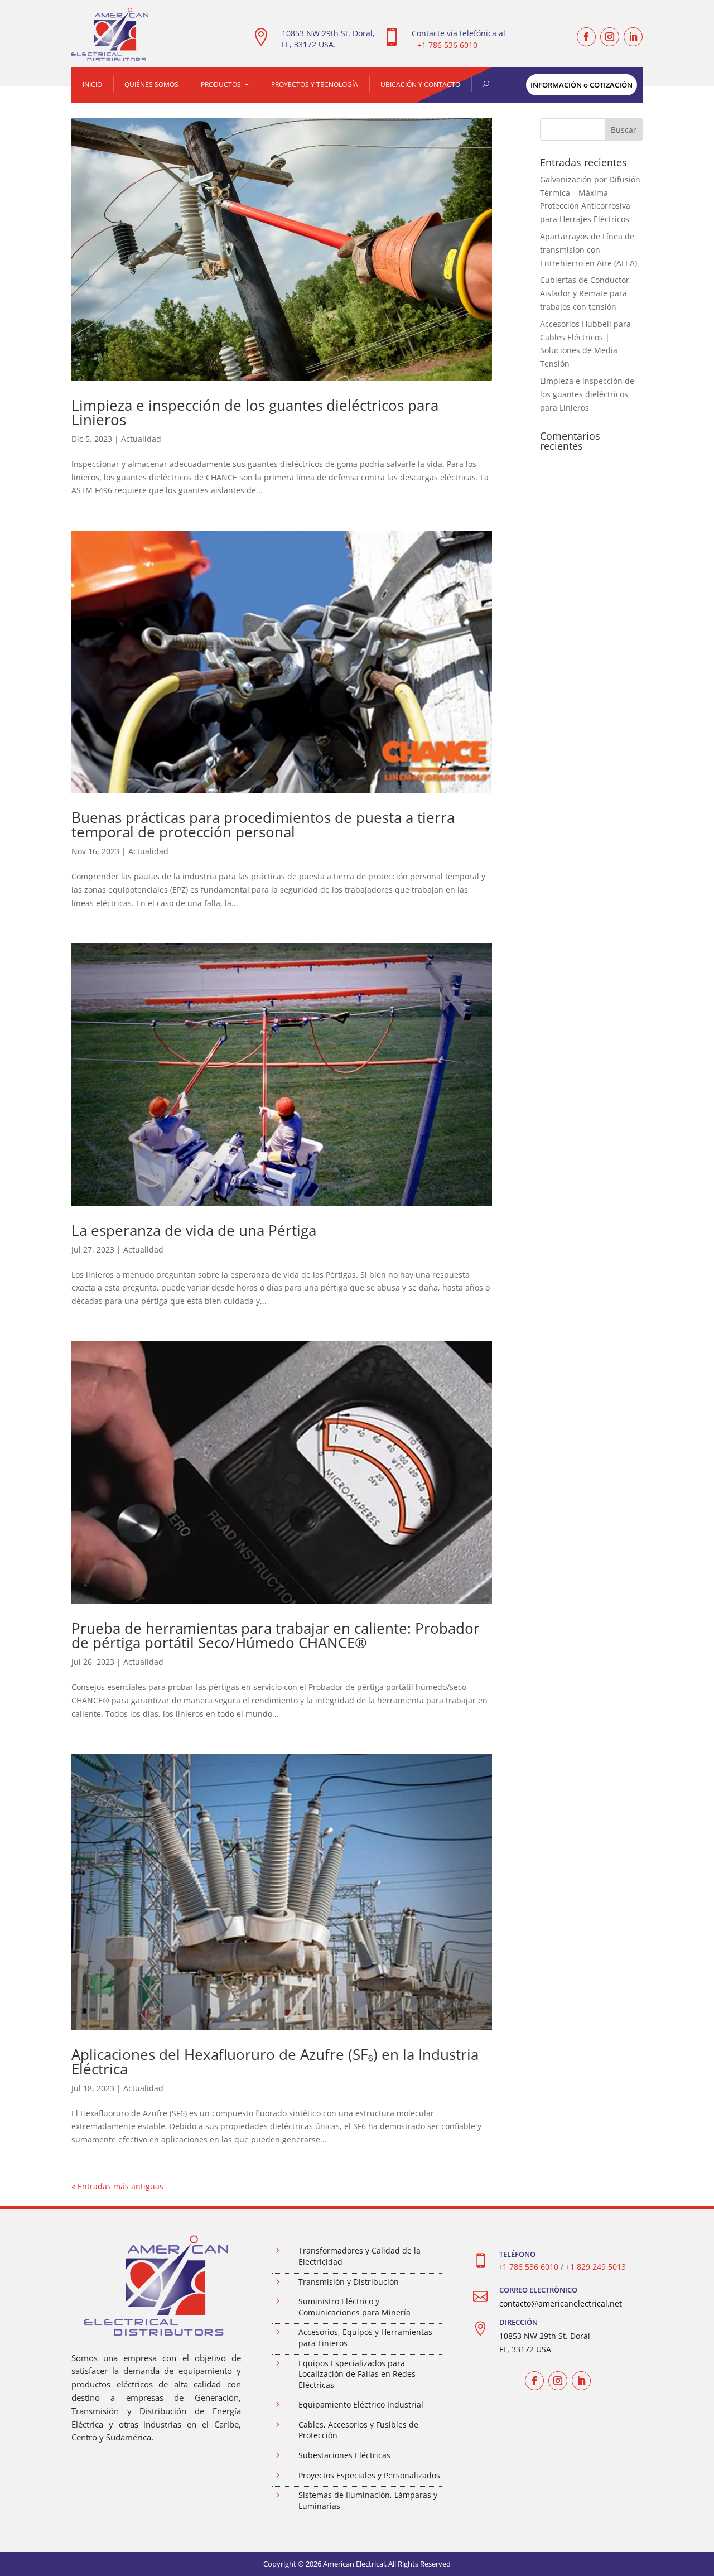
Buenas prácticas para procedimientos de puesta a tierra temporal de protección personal (263, 825)
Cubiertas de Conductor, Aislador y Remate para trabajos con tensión (586, 293)
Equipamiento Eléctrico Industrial (361, 2404)
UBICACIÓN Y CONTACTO (420, 85)
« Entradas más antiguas (117, 2186)
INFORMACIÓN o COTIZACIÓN (582, 85)
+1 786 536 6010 (447, 45)
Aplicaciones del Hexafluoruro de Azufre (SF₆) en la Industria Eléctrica (275, 2062)
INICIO (92, 85)
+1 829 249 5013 (596, 2267)
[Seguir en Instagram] (610, 37)
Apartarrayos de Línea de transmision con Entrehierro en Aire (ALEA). (590, 250)
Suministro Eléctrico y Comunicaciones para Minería (354, 2307)
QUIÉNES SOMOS (151, 85)
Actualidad (141, 439)
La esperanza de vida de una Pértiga (194, 1230)
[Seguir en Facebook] (586, 37)
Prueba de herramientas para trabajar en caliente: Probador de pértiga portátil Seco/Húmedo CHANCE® (276, 1635)
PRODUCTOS (221, 85)
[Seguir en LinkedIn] (633, 37)
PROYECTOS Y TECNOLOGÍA (315, 85)
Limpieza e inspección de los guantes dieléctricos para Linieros (255, 412)
